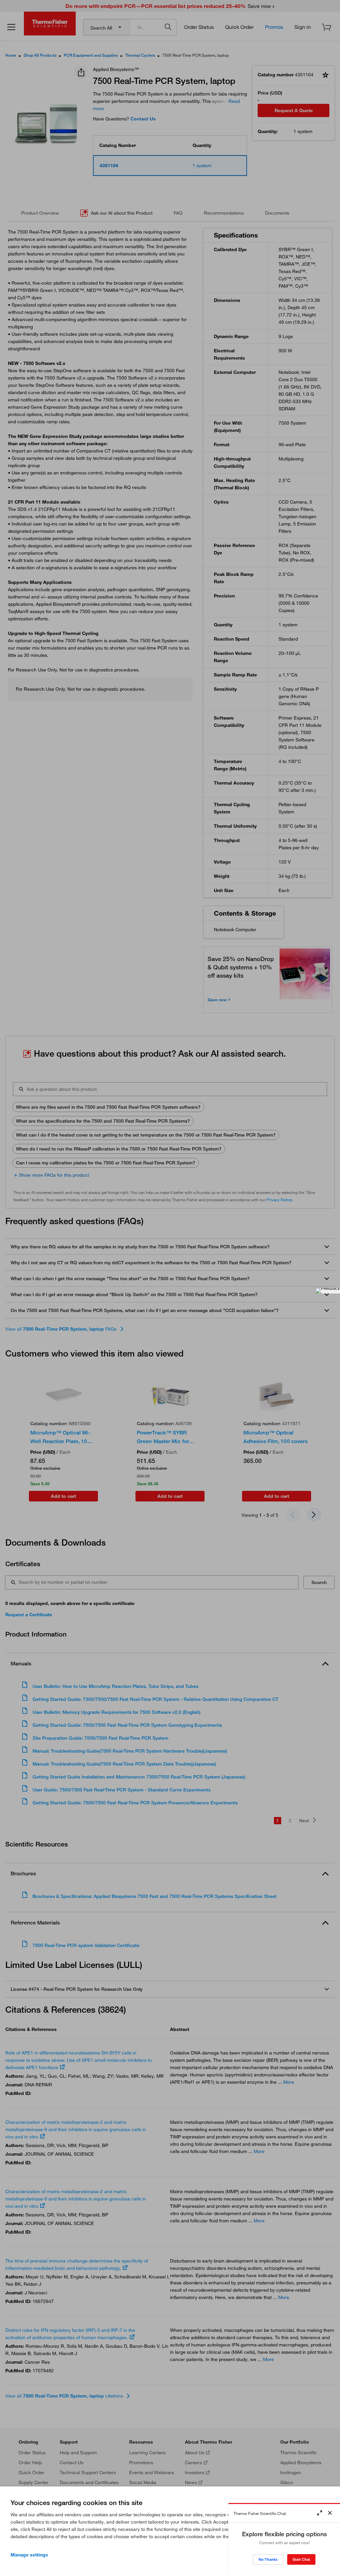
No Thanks (268, 2559)
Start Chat (301, 2559)
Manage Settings (29, 2555)
